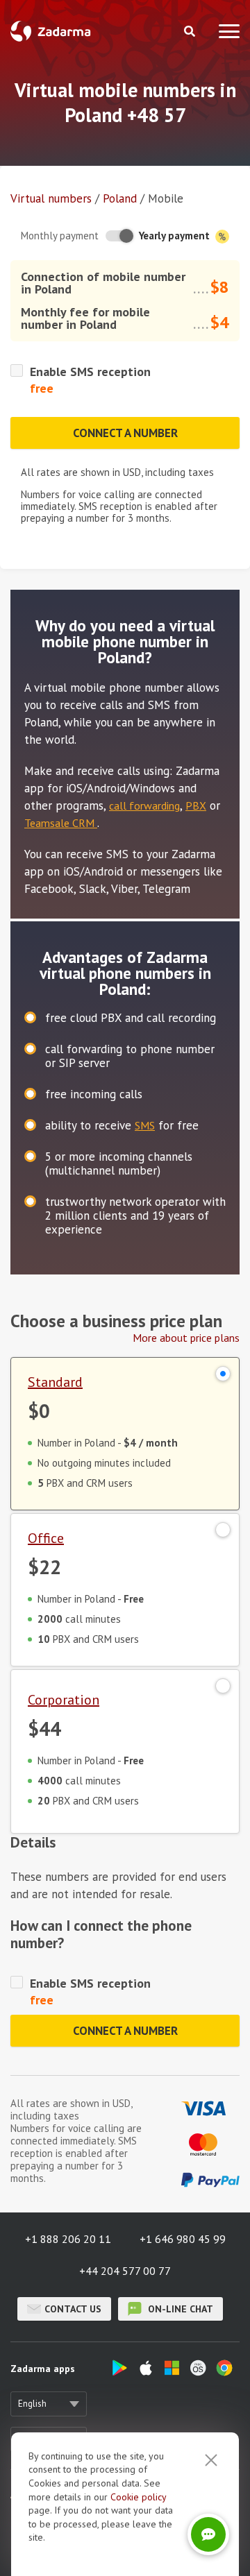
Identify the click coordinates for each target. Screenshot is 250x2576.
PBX (196, 805)
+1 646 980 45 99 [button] (183, 2239)
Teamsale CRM (61, 823)
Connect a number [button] (125, 433)
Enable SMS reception (90, 372)
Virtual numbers (51, 198)
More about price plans (186, 1338)
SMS (145, 1125)
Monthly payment (60, 236)
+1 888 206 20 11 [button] (68, 2239)
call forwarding (144, 805)
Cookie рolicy (138, 2497)
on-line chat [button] (179, 2309)
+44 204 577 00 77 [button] (125, 2271)
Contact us (73, 2309)
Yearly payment (176, 236)
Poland (120, 198)
